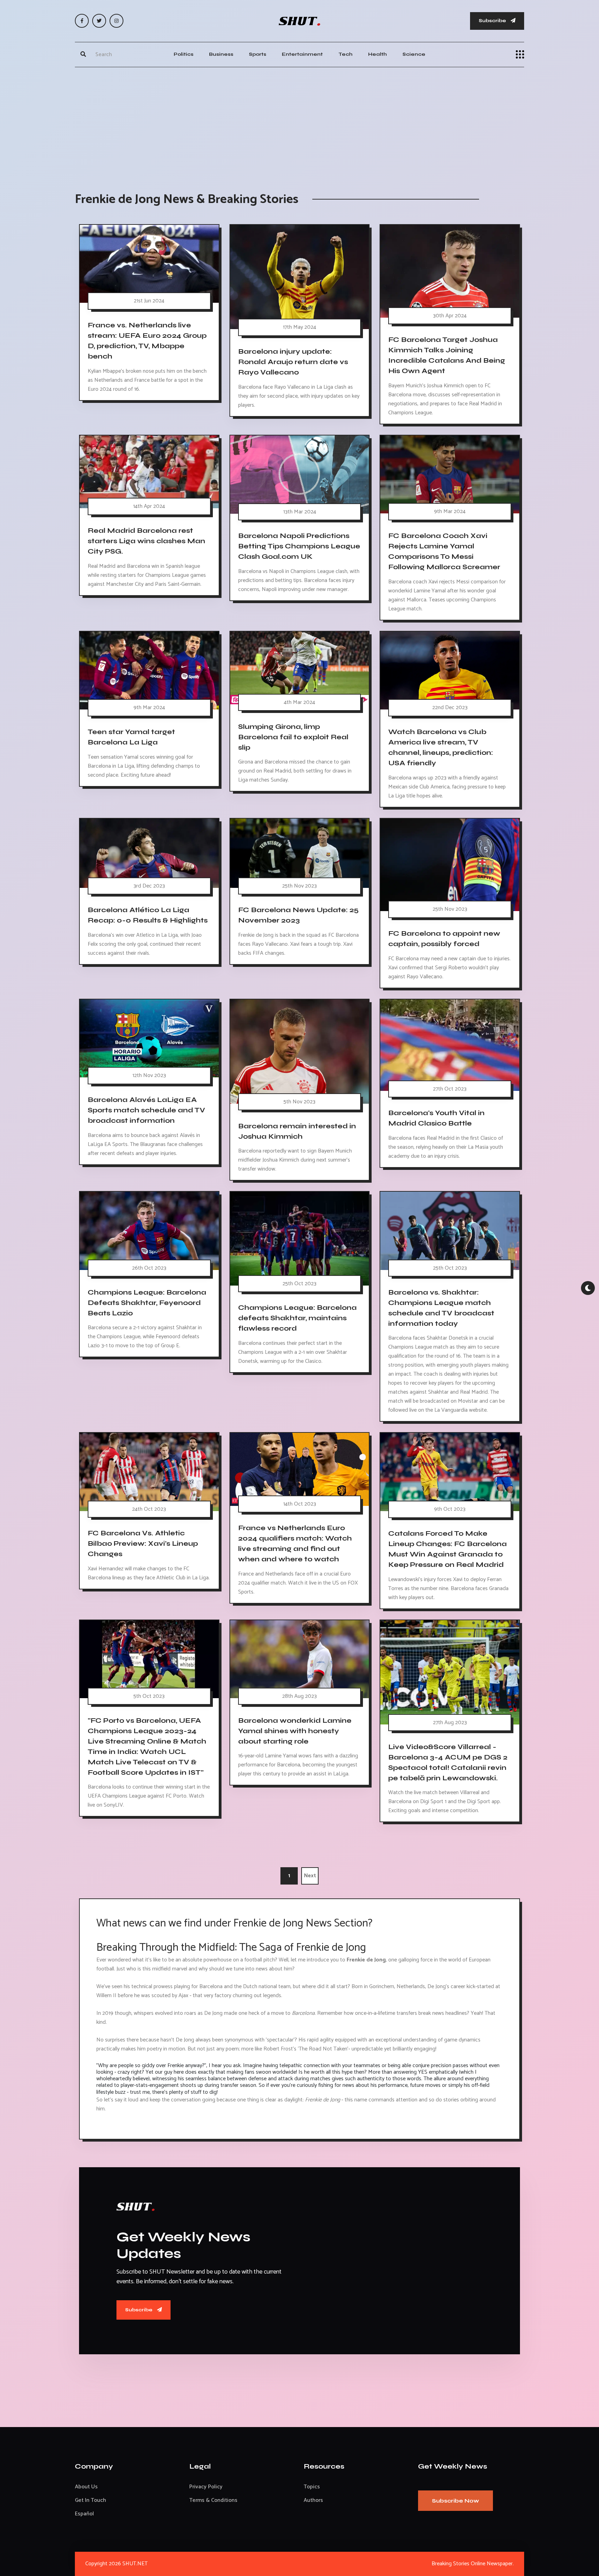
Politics (184, 54)
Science (414, 54)
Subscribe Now (455, 2501)
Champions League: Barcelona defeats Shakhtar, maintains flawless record (297, 1318)
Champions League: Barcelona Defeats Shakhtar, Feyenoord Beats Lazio (147, 1302)
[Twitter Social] (99, 21)
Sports (258, 54)
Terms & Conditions (213, 2500)
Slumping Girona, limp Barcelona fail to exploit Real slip (293, 737)
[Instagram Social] (116, 21)
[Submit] (83, 54)
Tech (345, 54)
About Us (86, 2487)
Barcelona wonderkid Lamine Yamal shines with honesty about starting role (295, 1731)
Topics (312, 2487)
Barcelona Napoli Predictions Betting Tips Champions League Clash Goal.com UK (299, 546)
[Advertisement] (299, 123)
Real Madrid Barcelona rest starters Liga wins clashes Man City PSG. (146, 541)
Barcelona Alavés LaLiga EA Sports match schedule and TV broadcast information (146, 1110)
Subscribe (493, 21)
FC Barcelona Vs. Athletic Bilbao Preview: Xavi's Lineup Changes (143, 1543)
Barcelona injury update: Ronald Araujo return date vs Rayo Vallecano (293, 362)
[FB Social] (82, 21)
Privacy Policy (206, 2487)
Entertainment (302, 54)
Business (221, 54)
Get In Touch (90, 2500)
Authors (313, 2500)
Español (84, 2514)
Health (377, 54)
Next (310, 1876)
